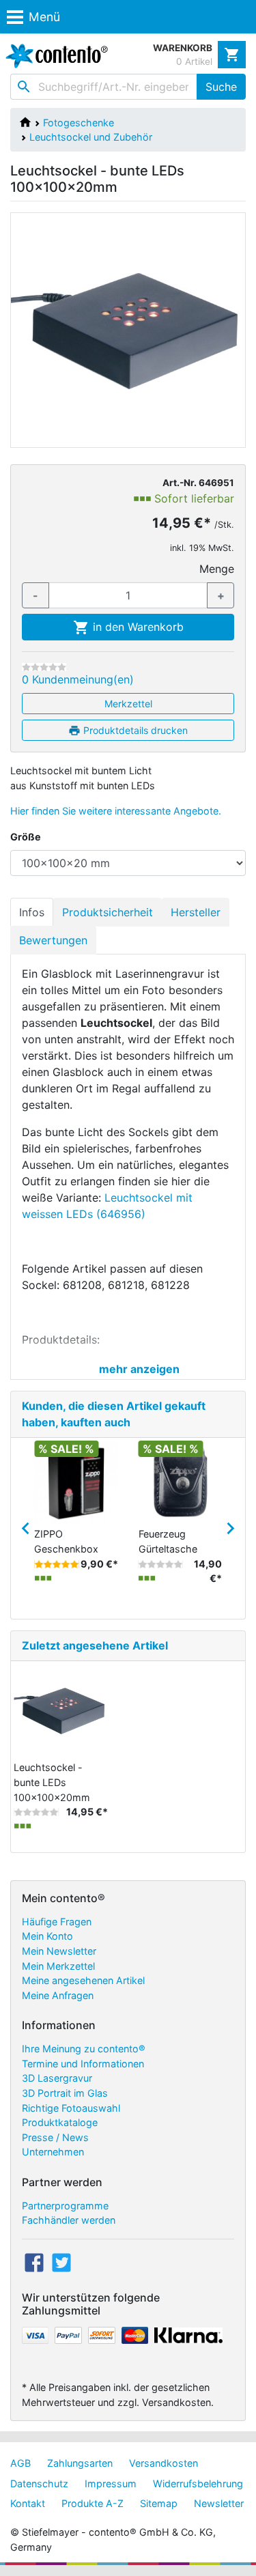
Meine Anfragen (58, 1995)
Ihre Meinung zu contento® (84, 2049)
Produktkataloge (60, 2122)
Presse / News (55, 2137)
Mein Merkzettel (58, 1966)
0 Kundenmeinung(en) (78, 679)
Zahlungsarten (80, 2463)
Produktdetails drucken (134, 730)
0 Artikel (194, 61)
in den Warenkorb (137, 627)
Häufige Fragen (57, 1922)
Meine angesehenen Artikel (83, 1980)
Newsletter (219, 2503)
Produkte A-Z (93, 2503)
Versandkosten (163, 2463)
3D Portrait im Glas (65, 2093)
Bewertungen (53, 940)
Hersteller (196, 912)
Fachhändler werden (69, 2220)
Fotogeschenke (79, 123)
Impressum (111, 2483)
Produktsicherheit (108, 912)
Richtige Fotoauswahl (71, 2108)
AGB (20, 2463)
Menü (44, 17)
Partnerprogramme (65, 2206)
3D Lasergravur (57, 2078)
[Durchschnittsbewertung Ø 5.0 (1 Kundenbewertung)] (56, 1564)
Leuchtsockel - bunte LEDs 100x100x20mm (52, 1782)
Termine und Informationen (83, 2064)
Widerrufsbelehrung (198, 2483)
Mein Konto (47, 1936)
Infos (32, 912)
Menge (217, 569)
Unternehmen (53, 2152)
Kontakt (28, 2503)
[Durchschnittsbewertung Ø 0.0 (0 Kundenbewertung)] (44, 667)
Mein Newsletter (59, 1951)
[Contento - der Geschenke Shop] (54, 56)
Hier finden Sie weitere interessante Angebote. (116, 811)
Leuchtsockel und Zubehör (91, 137)
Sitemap (159, 2503)
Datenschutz (39, 2483)
